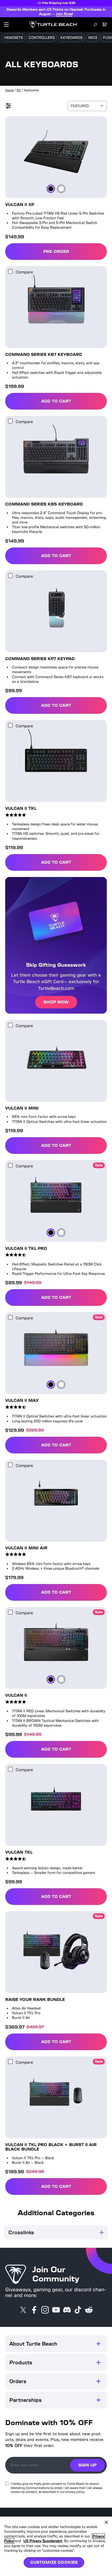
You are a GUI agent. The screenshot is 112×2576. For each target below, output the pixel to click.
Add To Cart (74, 403)
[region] (56, 2546)
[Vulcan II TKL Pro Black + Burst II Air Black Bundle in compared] (10, 2063)
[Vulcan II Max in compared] (10, 1318)
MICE (93, 39)
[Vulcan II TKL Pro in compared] (10, 1166)
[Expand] (98, 2345)
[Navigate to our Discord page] (67, 2311)
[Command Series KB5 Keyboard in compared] (10, 422)
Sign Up (87, 2466)
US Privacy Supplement (45, 2541)
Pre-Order (56, 252)
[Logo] (54, 26)
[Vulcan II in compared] (10, 1613)
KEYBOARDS (71, 39)
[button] (56, 2345)
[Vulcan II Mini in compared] (10, 1026)
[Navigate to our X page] (23, 2311)
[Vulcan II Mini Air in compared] (10, 1466)
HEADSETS (14, 39)
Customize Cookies (54, 2562)
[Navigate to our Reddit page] (89, 2311)
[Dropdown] (6, 26)
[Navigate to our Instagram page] (45, 2311)
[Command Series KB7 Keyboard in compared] (10, 272)
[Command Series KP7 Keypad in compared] (10, 577)
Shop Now (56, 1003)
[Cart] (105, 26)
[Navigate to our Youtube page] (56, 2311)
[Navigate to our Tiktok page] (78, 2311)
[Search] (95, 26)
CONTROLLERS (42, 39)
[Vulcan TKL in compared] (10, 1770)
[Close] (106, 2522)
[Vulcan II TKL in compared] (10, 726)
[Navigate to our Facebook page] (34, 2311)
